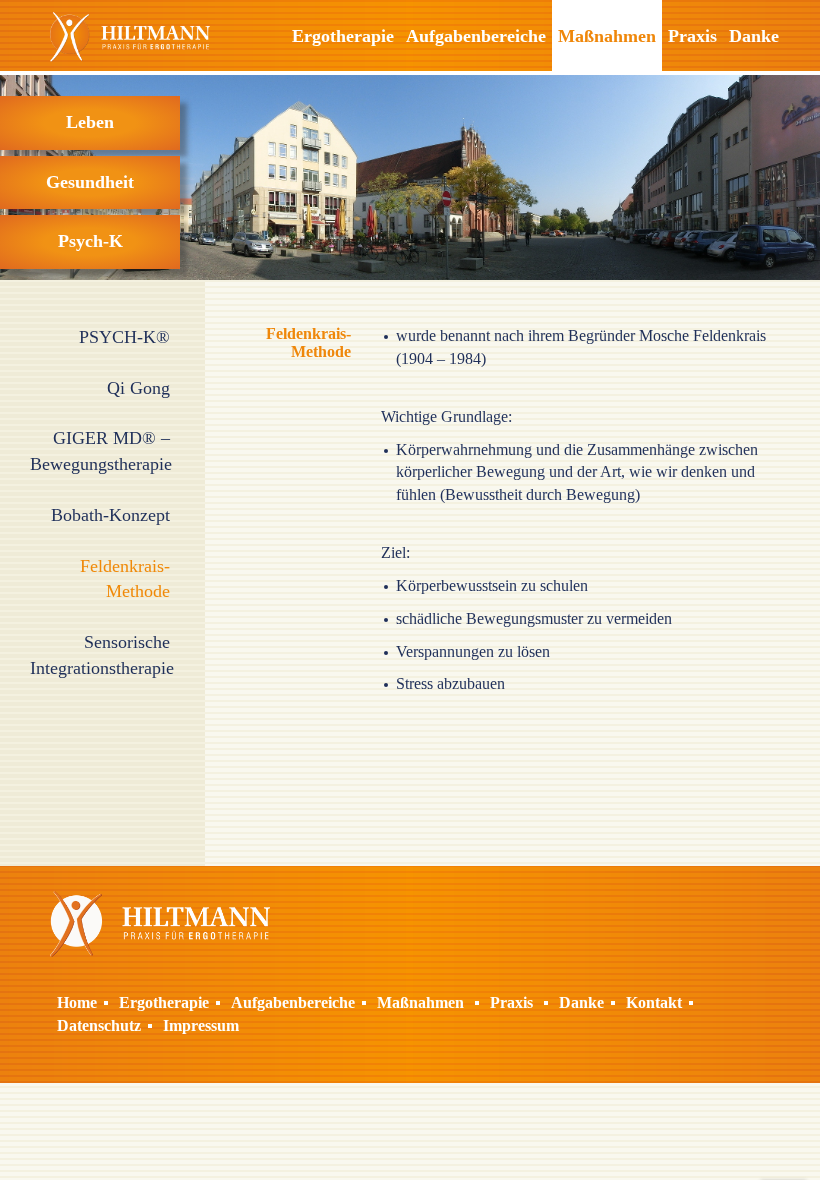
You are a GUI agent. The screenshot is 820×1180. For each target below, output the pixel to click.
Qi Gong (138, 388)
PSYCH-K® (124, 337)
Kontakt (654, 1002)
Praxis (692, 36)
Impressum (201, 1025)
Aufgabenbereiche (476, 36)
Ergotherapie (343, 36)
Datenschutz (99, 1025)
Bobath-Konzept (110, 515)
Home (77, 1002)
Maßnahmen (607, 36)
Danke (754, 36)
